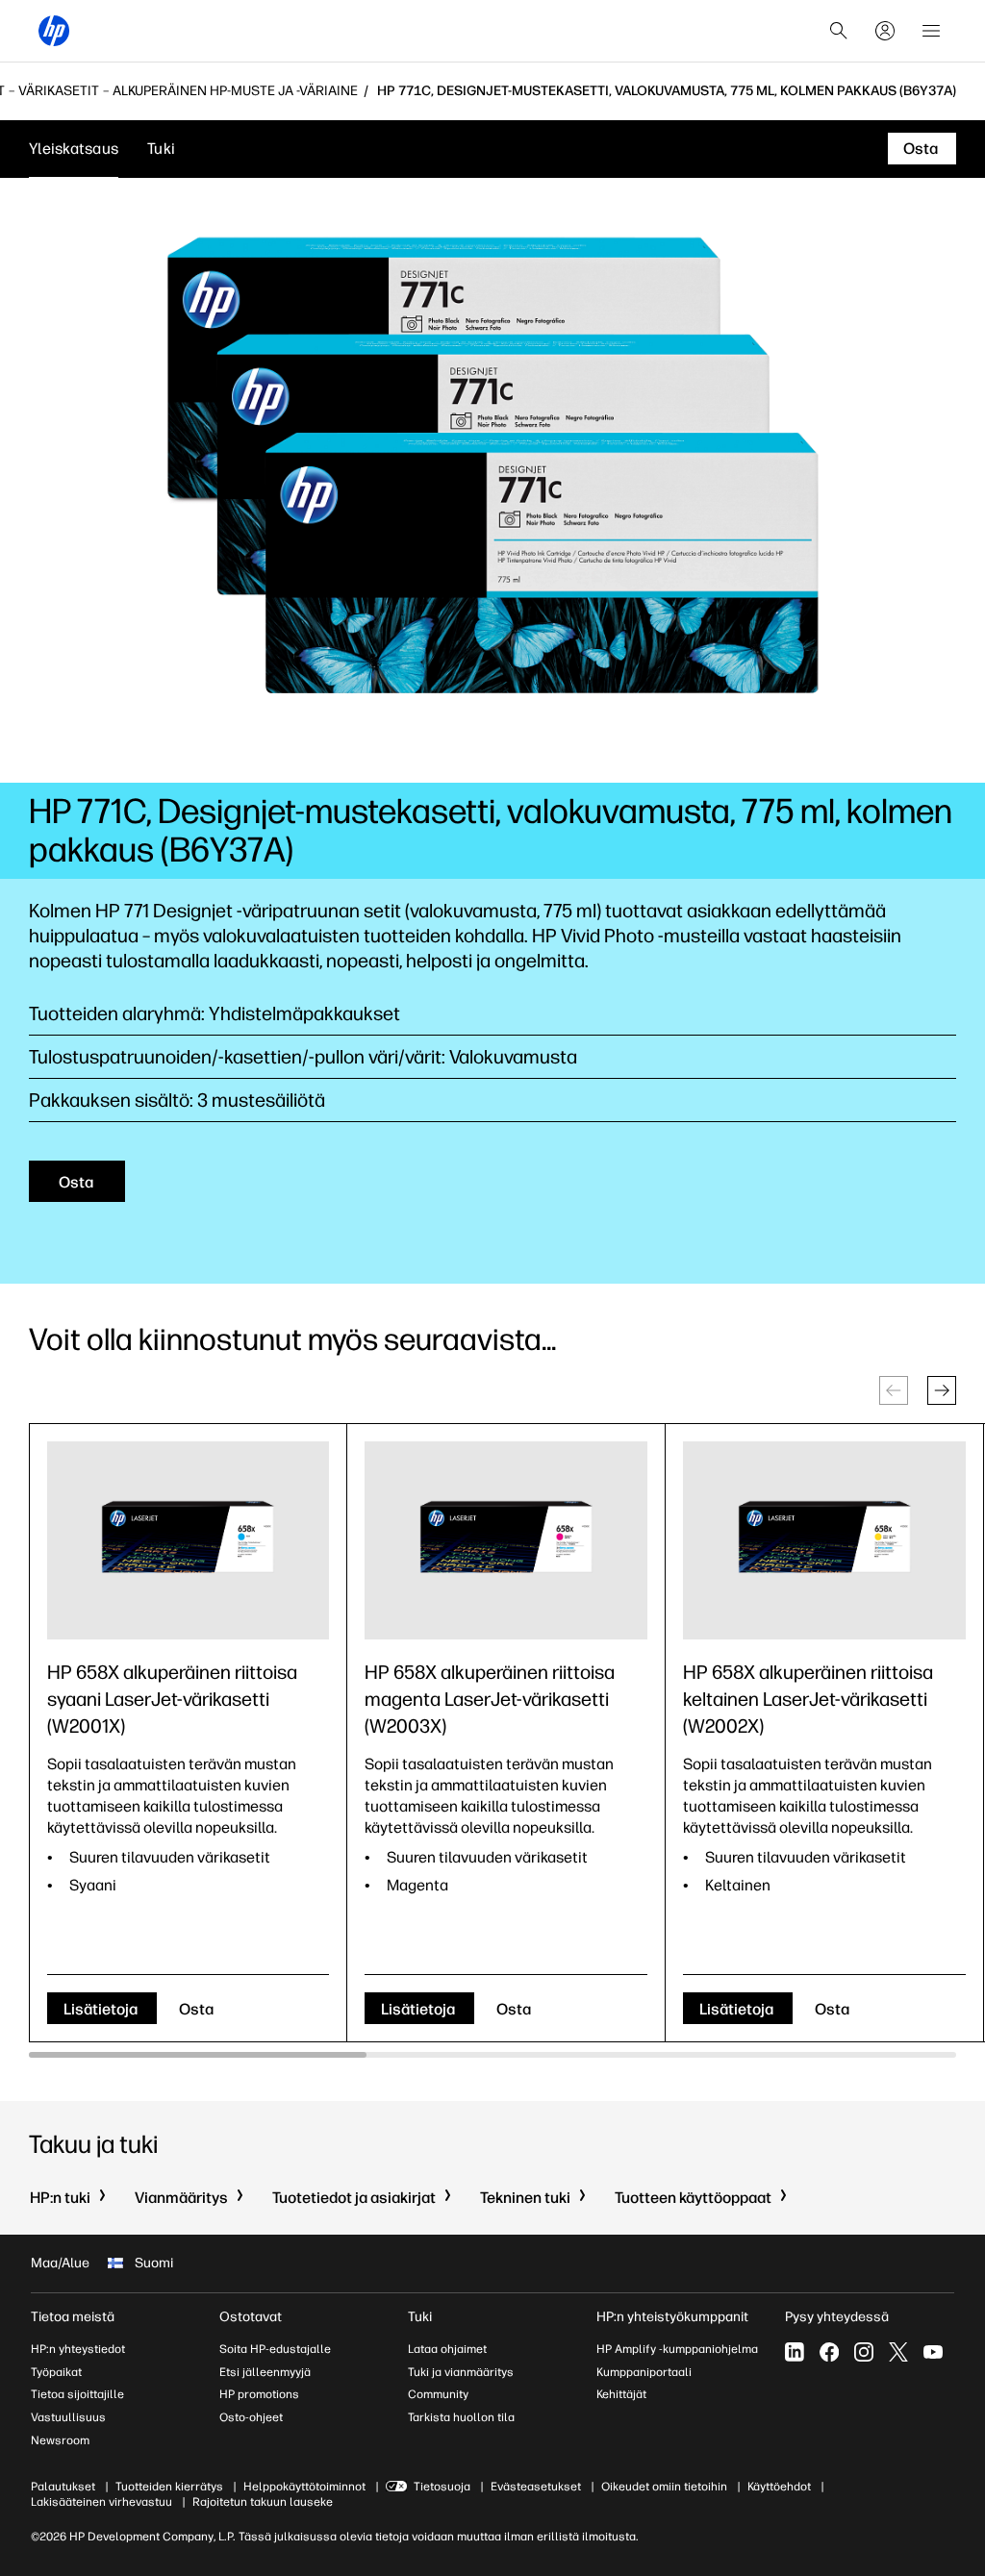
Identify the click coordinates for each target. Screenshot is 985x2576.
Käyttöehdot (779, 2487)
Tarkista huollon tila (461, 2417)
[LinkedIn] (795, 2352)
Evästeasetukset (536, 2487)
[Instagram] (864, 2352)
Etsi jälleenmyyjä (265, 2372)
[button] (942, 1390)
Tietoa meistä (73, 2317)
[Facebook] (829, 2352)
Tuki (161, 149)
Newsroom (60, 2440)
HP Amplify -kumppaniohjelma (677, 2349)
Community (438, 2394)
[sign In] (885, 31)
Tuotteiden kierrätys (169, 2487)
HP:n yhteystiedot (78, 2349)
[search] (839, 31)
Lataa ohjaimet (447, 2349)
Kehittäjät (621, 2394)
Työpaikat (56, 2372)
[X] (898, 2352)
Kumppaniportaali (644, 2372)
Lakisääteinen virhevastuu (101, 2502)
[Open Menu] (931, 31)
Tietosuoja (442, 2487)
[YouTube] (933, 2352)
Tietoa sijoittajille (77, 2394)
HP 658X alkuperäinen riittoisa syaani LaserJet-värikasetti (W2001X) (172, 1699)
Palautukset (63, 2487)
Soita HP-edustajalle (275, 2349)
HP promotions (259, 2394)
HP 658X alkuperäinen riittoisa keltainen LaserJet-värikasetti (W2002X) (808, 1699)
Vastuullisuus (68, 2417)
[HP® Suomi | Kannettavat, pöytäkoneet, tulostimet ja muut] (54, 31)
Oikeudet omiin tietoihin (664, 2487)
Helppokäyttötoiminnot (304, 2487)
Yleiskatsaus (74, 149)
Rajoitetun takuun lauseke (263, 2502)
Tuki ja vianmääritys (461, 2372)
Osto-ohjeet (251, 2417)
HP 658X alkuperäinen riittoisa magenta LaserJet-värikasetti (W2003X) (490, 1699)
